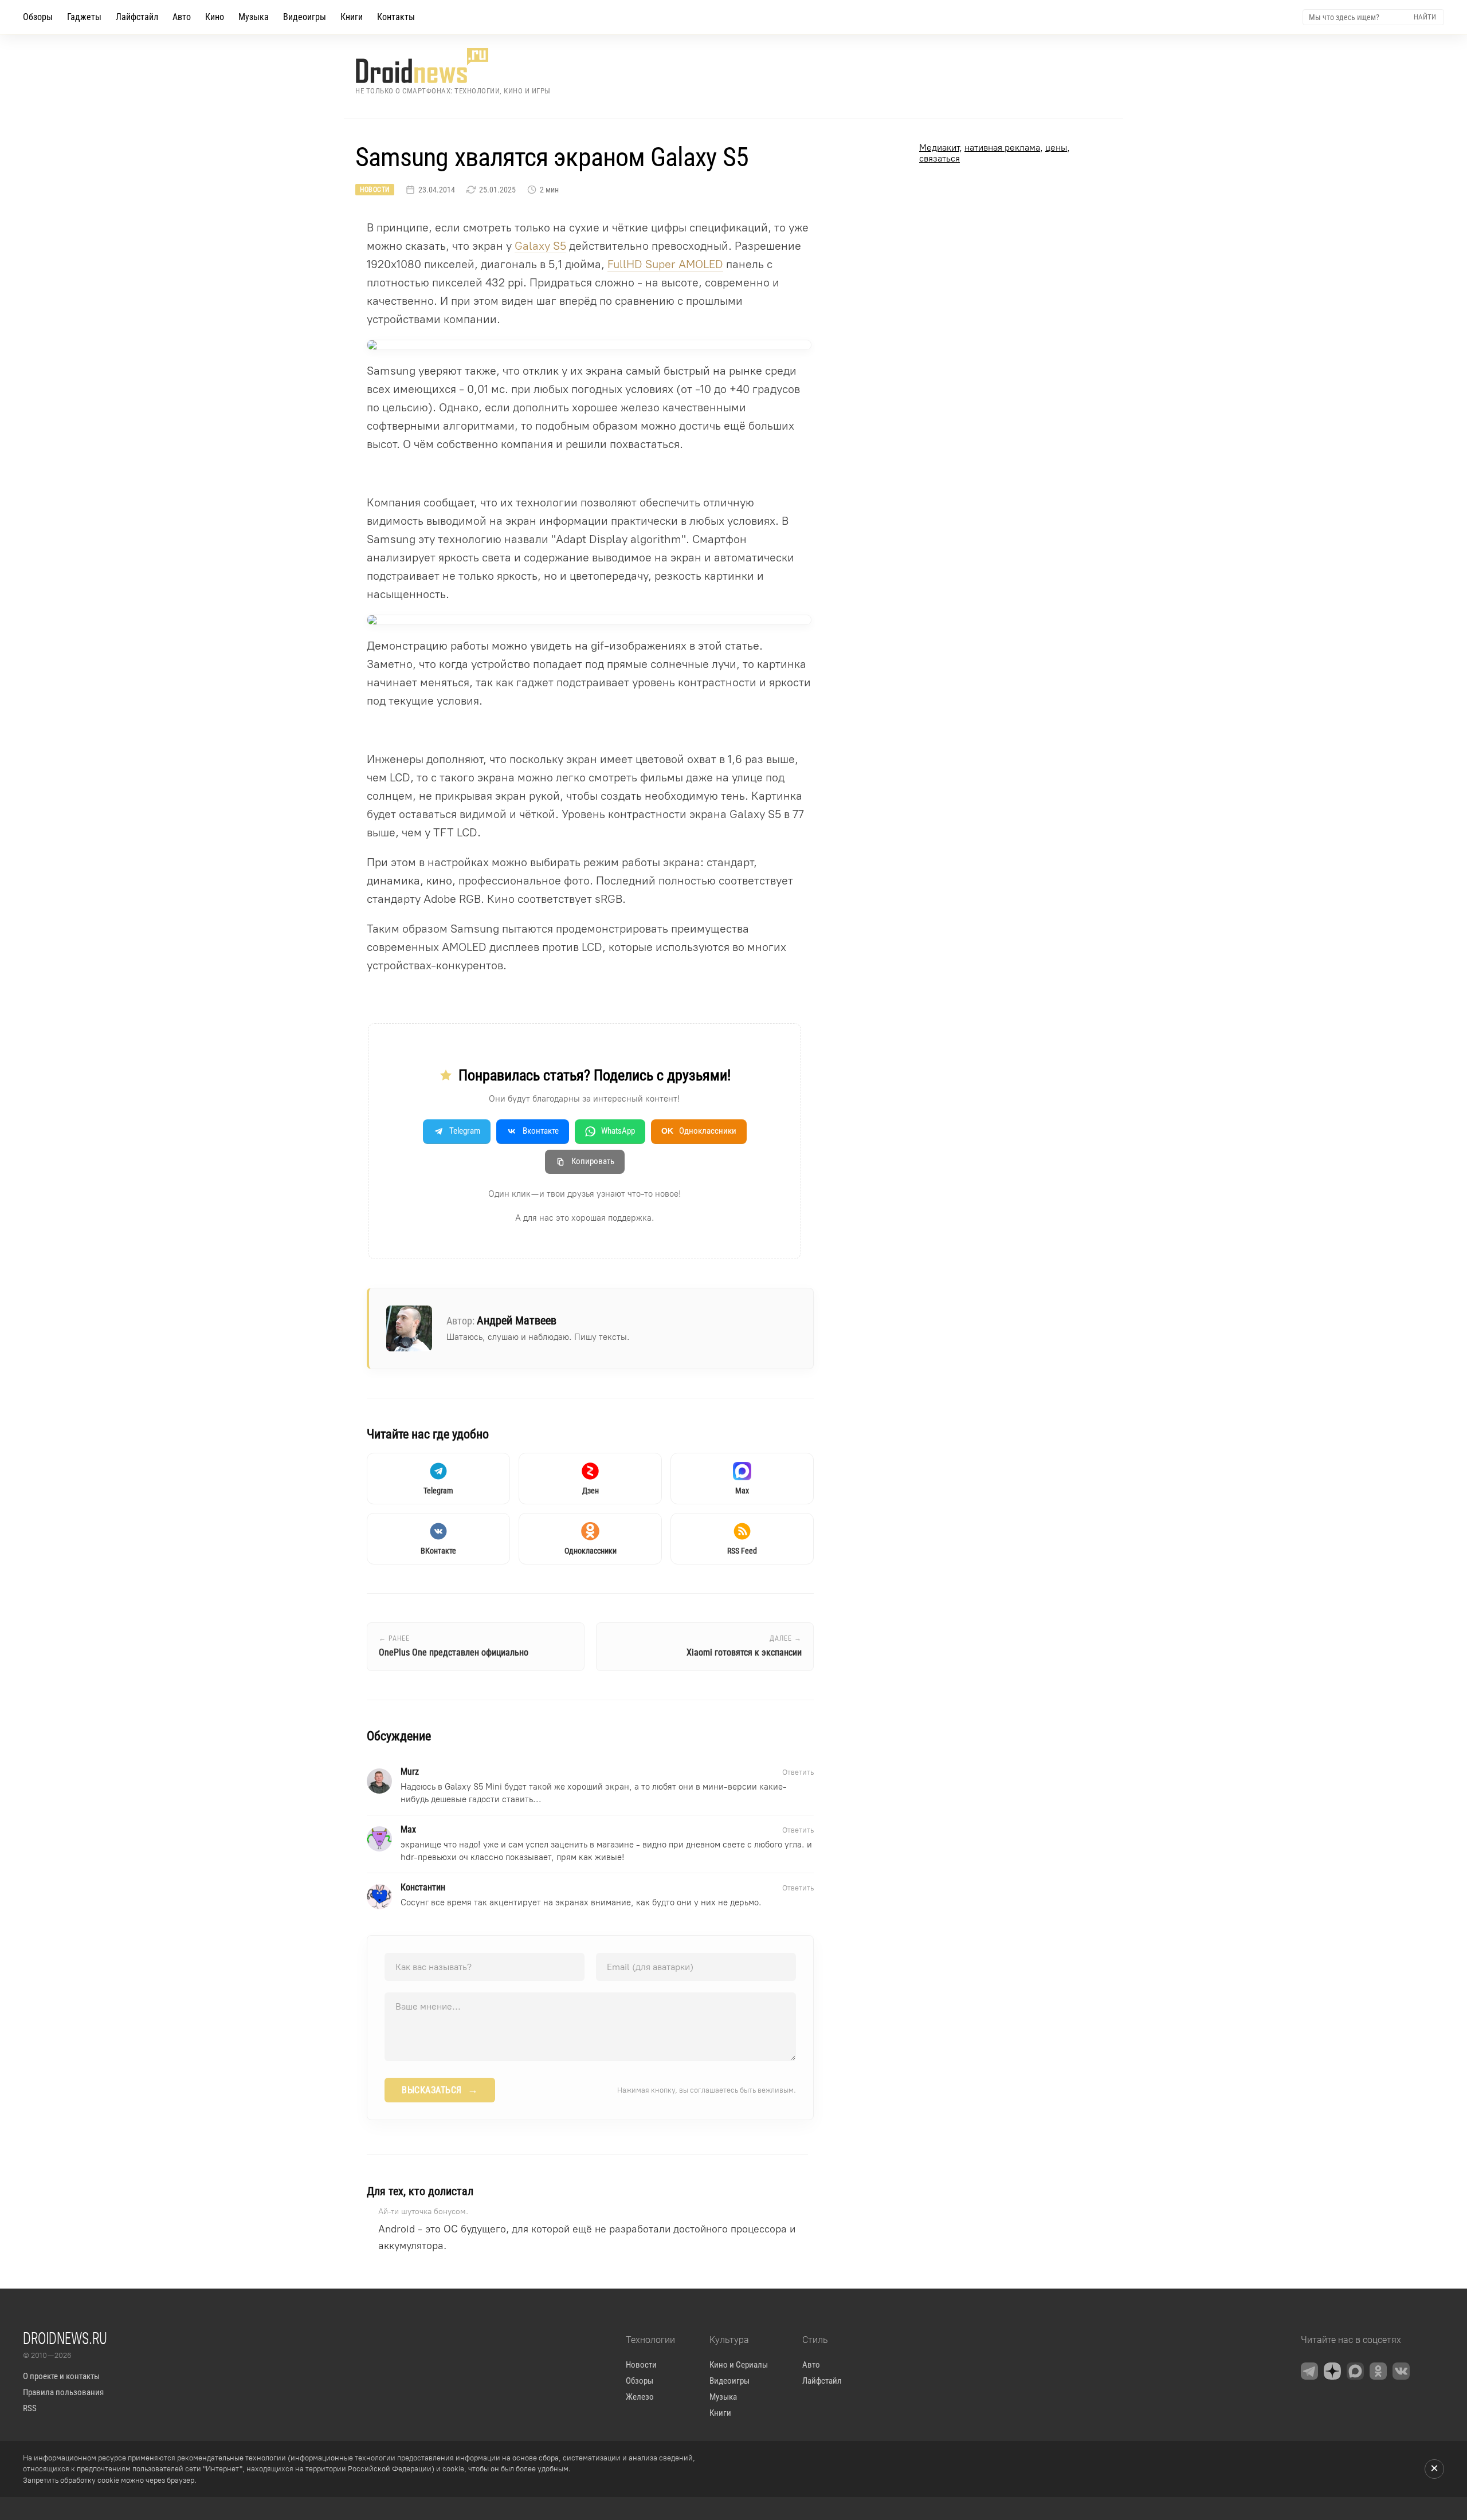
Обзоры (38, 17)
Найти (1425, 17)
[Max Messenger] (1355, 2371)
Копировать (593, 1161)
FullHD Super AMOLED (665, 264)
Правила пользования (63, 2392)
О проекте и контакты (61, 2376)
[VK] (1401, 2371)
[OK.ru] (1378, 2371)
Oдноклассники (699, 1131)
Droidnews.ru (65, 2338)
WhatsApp (618, 1131)
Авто (182, 17)
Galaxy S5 (540, 246)
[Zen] (1332, 2371)
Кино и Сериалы (739, 2365)
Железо (640, 2397)
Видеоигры (305, 17)
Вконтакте (541, 1131)
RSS (30, 2408)
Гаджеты (84, 17)
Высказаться (440, 2090)
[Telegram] (1309, 2371)
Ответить (798, 1772)
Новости (375, 190)
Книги (352, 17)
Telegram (465, 1131)
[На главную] (453, 66)
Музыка (254, 17)
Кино (215, 17)
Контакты (396, 17)
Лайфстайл (137, 17)
